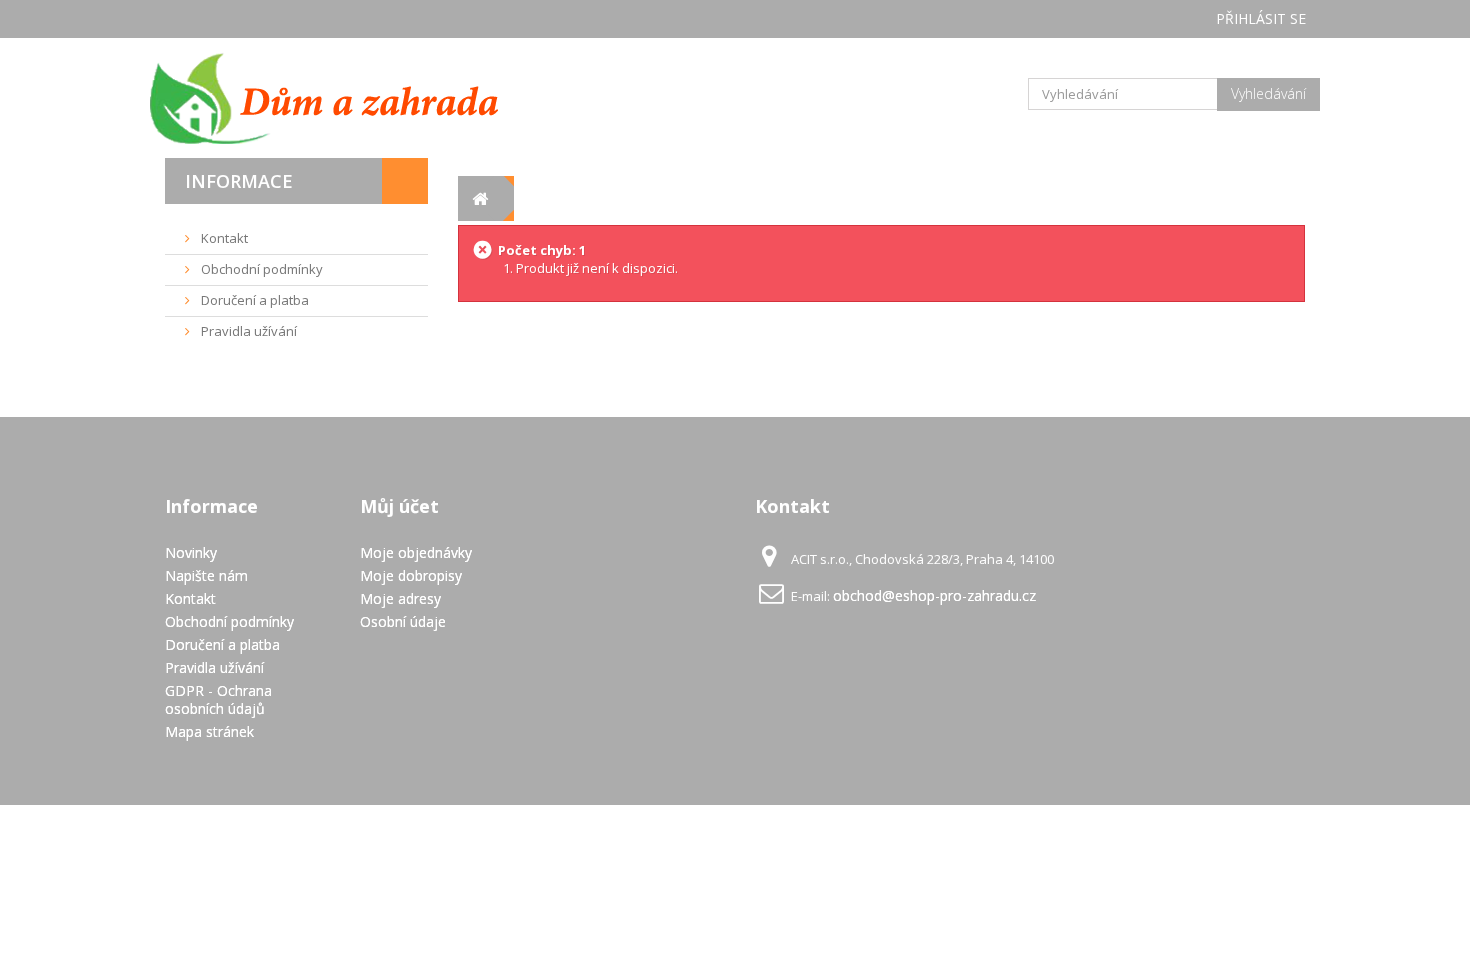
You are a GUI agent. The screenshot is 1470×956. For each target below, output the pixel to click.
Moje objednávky (416, 552)
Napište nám (206, 575)
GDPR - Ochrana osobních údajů (218, 699)
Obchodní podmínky (260, 269)
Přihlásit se (1261, 18)
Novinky (191, 552)
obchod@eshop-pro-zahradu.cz (934, 595)
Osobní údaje (403, 621)
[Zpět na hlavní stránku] (480, 198)
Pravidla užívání (247, 331)
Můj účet (399, 506)
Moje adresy (400, 598)
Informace (239, 181)
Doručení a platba (253, 300)
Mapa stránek (209, 731)
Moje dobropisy (411, 575)
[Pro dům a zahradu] (345, 98)
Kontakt (223, 238)
